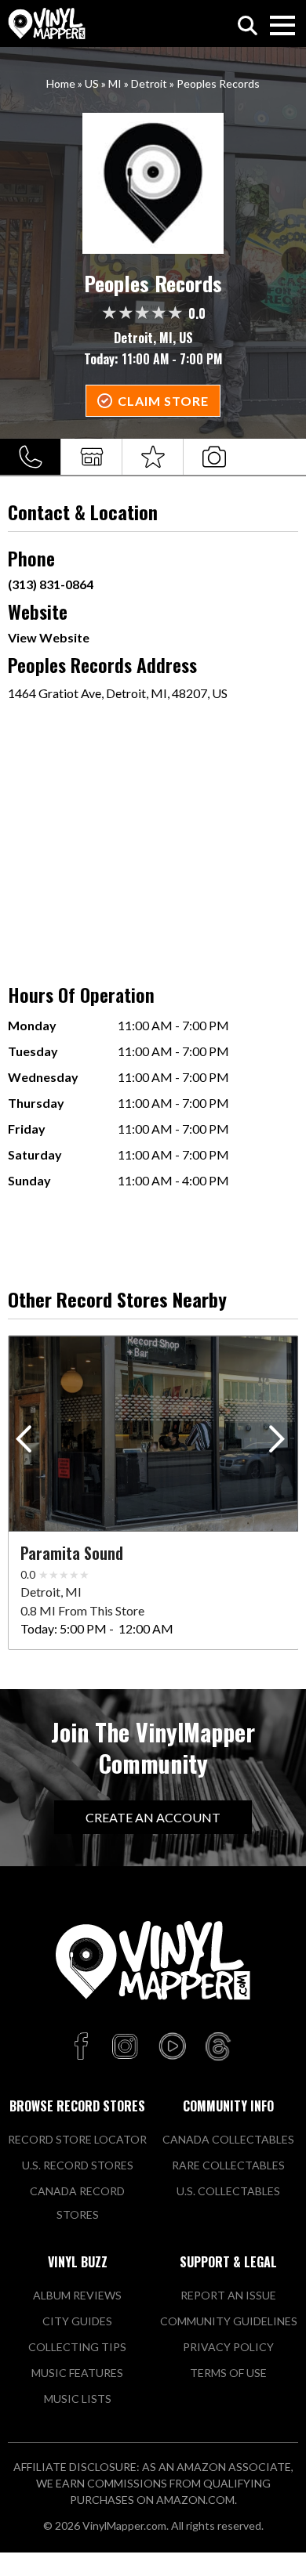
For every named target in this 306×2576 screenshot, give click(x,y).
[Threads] (218, 2047)
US (92, 83)
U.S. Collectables (228, 2191)
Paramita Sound (72, 1553)
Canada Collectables (228, 2139)
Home (61, 83)
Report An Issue (228, 2295)
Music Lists (78, 2399)
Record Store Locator (77, 2139)
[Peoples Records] (153, 183)
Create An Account (153, 1817)
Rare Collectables (228, 2165)
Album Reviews (77, 2295)
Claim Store (163, 401)
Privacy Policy (228, 2347)
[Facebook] (84, 2047)
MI (115, 83)
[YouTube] (172, 2047)
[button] (280, 1442)
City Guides (77, 2321)
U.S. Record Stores (78, 2165)
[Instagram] (125, 2047)
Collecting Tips (77, 2347)
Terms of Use (228, 2373)
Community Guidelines (229, 2321)
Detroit (149, 83)
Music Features (77, 2373)
